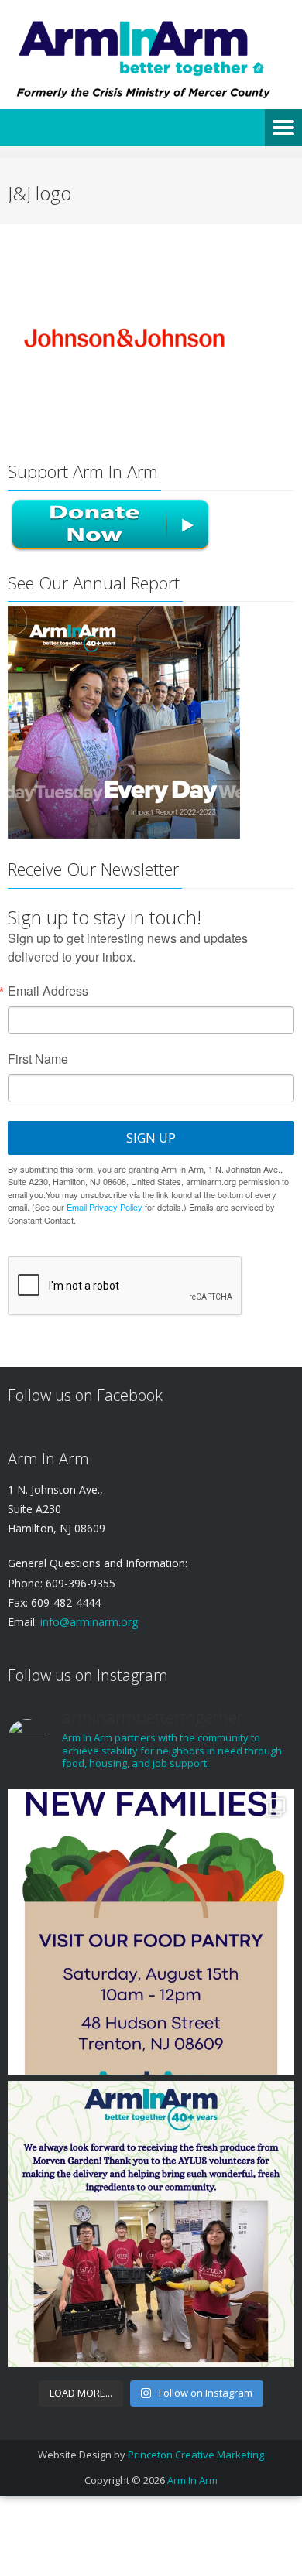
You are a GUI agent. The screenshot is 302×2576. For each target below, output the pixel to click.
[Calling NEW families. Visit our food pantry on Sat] (151, 1932)
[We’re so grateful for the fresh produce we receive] (151, 2224)
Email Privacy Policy (105, 1207)
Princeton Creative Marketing (196, 2455)
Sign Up (151, 1138)
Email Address (48, 991)
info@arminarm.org (88, 1622)
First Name (38, 1059)
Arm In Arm (192, 2480)
